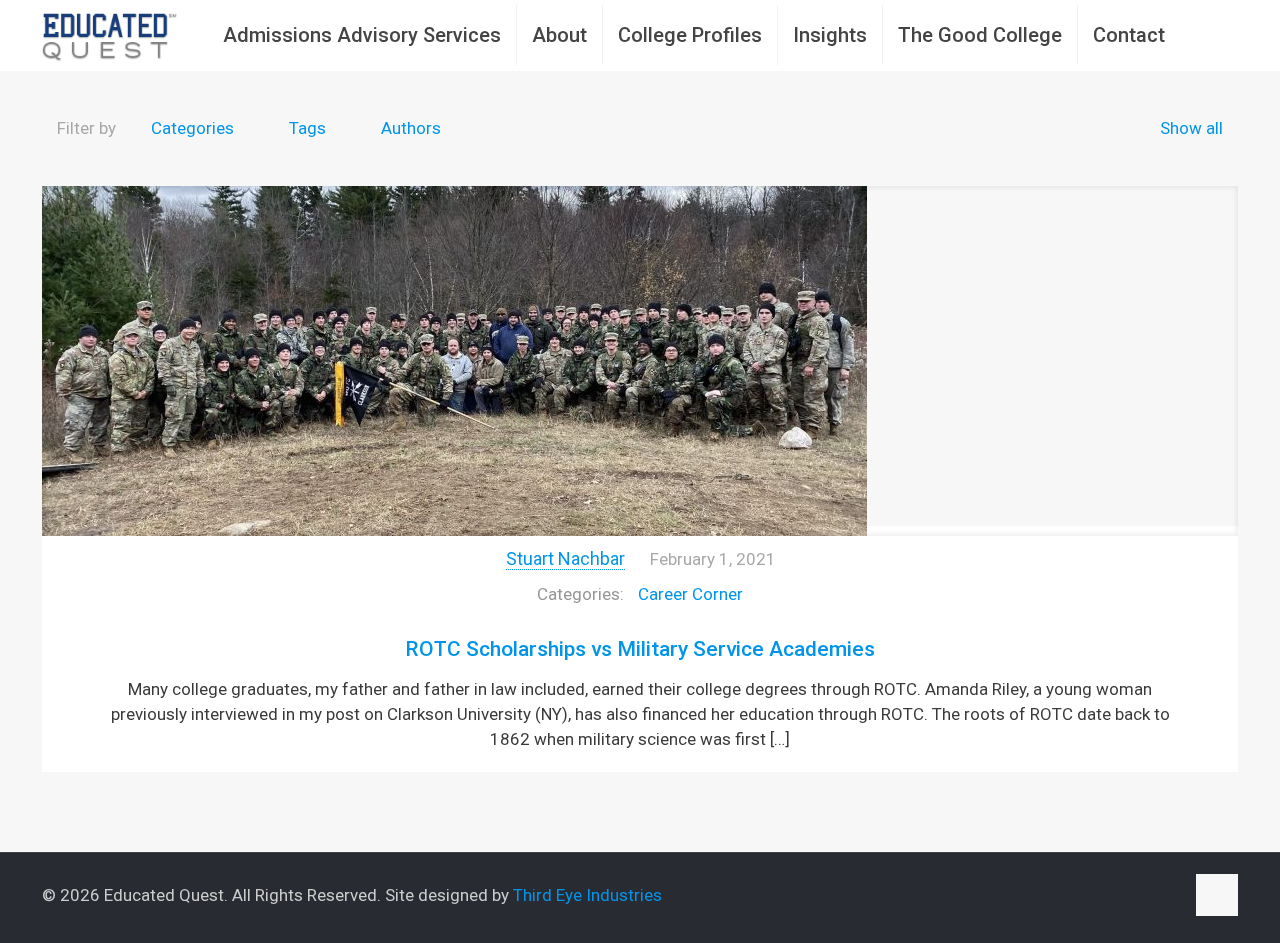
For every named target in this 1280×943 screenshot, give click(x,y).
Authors (411, 128)
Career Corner (690, 594)
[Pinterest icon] (1168, 896)
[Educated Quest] (110, 35)
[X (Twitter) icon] (1126, 896)
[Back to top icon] (1217, 895)
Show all (1191, 128)
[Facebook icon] (1105, 896)
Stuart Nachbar (565, 558)
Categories (192, 128)
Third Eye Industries (587, 895)
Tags (307, 128)
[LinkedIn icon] (1147, 896)
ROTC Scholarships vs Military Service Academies (640, 649)
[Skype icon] (1084, 896)
